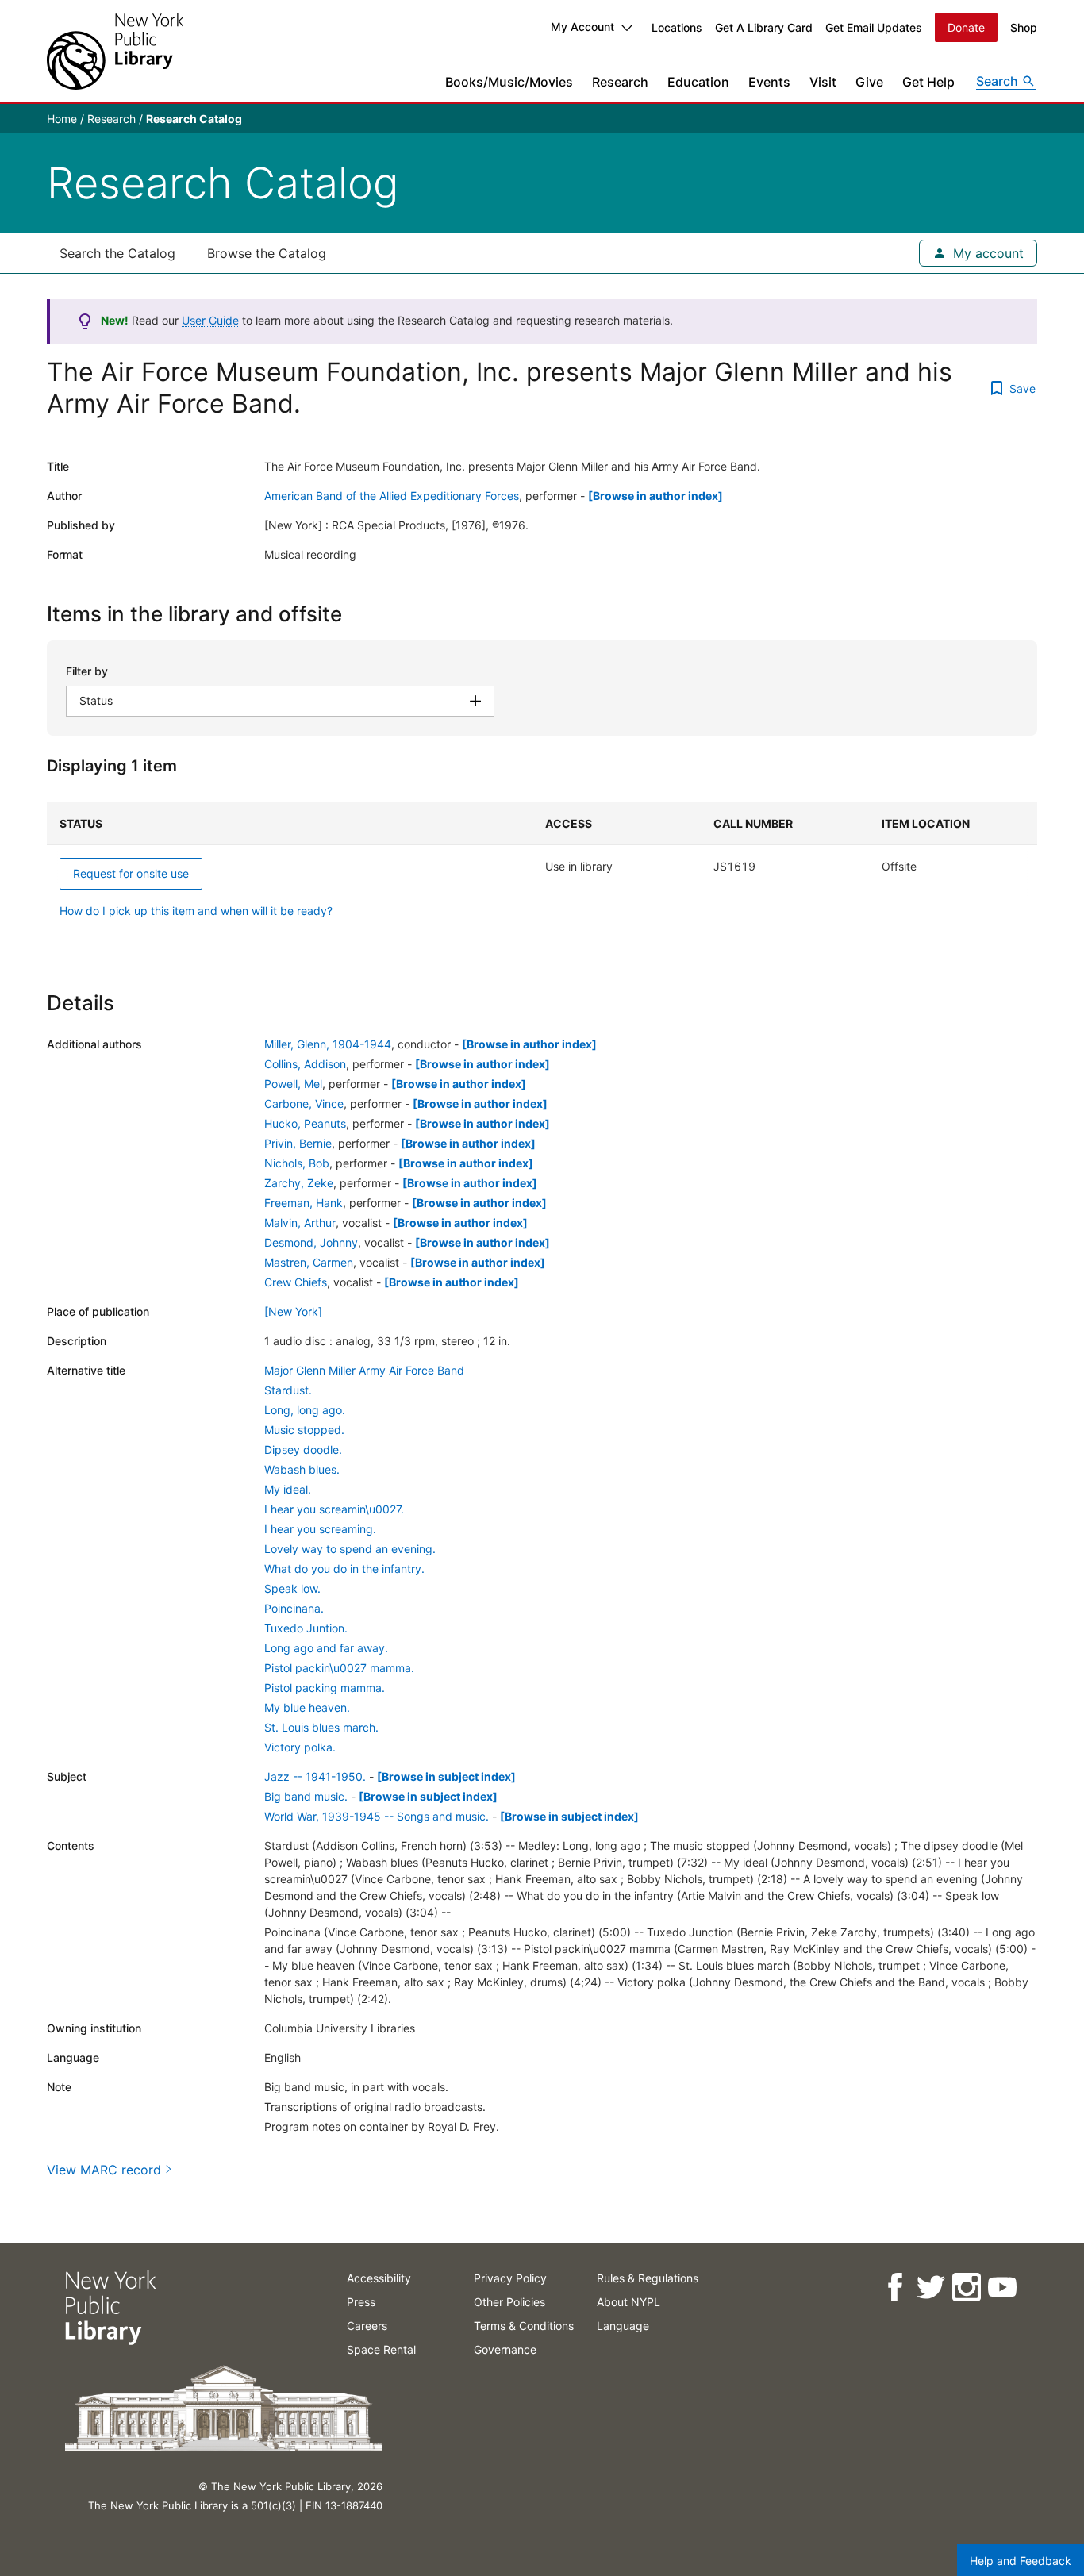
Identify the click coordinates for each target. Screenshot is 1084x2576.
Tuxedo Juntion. (306, 1628)
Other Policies (509, 2302)
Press (361, 2302)
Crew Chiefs (296, 1282)
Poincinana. (294, 1608)
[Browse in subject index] (446, 1776)
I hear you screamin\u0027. (334, 1509)
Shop (1024, 27)
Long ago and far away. (326, 1648)
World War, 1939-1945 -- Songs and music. (377, 1816)
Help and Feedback (1021, 2561)
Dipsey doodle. (303, 1449)
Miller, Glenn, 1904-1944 (328, 1044)
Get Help (928, 82)
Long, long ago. (305, 1410)
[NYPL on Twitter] (930, 2288)
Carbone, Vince (304, 1103)
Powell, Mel (293, 1084)
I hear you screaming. (320, 1529)
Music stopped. (304, 1430)
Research (620, 82)
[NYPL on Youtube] (1001, 2288)
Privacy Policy (510, 2278)
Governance (505, 2349)
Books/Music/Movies (509, 82)
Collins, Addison (305, 1064)
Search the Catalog (117, 253)
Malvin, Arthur (300, 1223)
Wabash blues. (302, 1469)
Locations (677, 27)
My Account (582, 27)
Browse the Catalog (267, 253)
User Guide (210, 320)
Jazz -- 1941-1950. (315, 1776)
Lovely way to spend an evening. (350, 1549)
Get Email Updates (874, 27)
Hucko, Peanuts (305, 1123)
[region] (542, 867)
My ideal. (288, 1489)
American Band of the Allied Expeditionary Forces (392, 496)
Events (769, 82)
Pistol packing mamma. (325, 1688)
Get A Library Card (764, 27)
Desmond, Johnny (311, 1242)
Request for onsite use (131, 873)
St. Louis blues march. (321, 1727)
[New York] (293, 1311)
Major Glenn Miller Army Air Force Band (364, 1370)
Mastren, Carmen (309, 1262)
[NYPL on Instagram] (965, 2288)
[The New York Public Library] (115, 51)
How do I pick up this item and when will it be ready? (196, 911)
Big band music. (306, 1796)
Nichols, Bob (297, 1163)
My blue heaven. (307, 1707)
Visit (823, 82)
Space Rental (381, 2349)
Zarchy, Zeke (299, 1183)
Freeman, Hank (304, 1203)
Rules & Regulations (648, 2278)
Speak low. (292, 1588)
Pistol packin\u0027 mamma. (339, 1668)
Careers (367, 2326)
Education (698, 82)
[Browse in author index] (655, 496)
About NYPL (628, 2302)
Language (623, 2326)
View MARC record (104, 2170)
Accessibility (379, 2278)
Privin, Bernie (298, 1143)
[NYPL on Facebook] (894, 2288)
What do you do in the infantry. (344, 1569)
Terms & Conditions (524, 2326)
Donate (966, 27)
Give (869, 82)
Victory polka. (300, 1747)
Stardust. (288, 1390)
